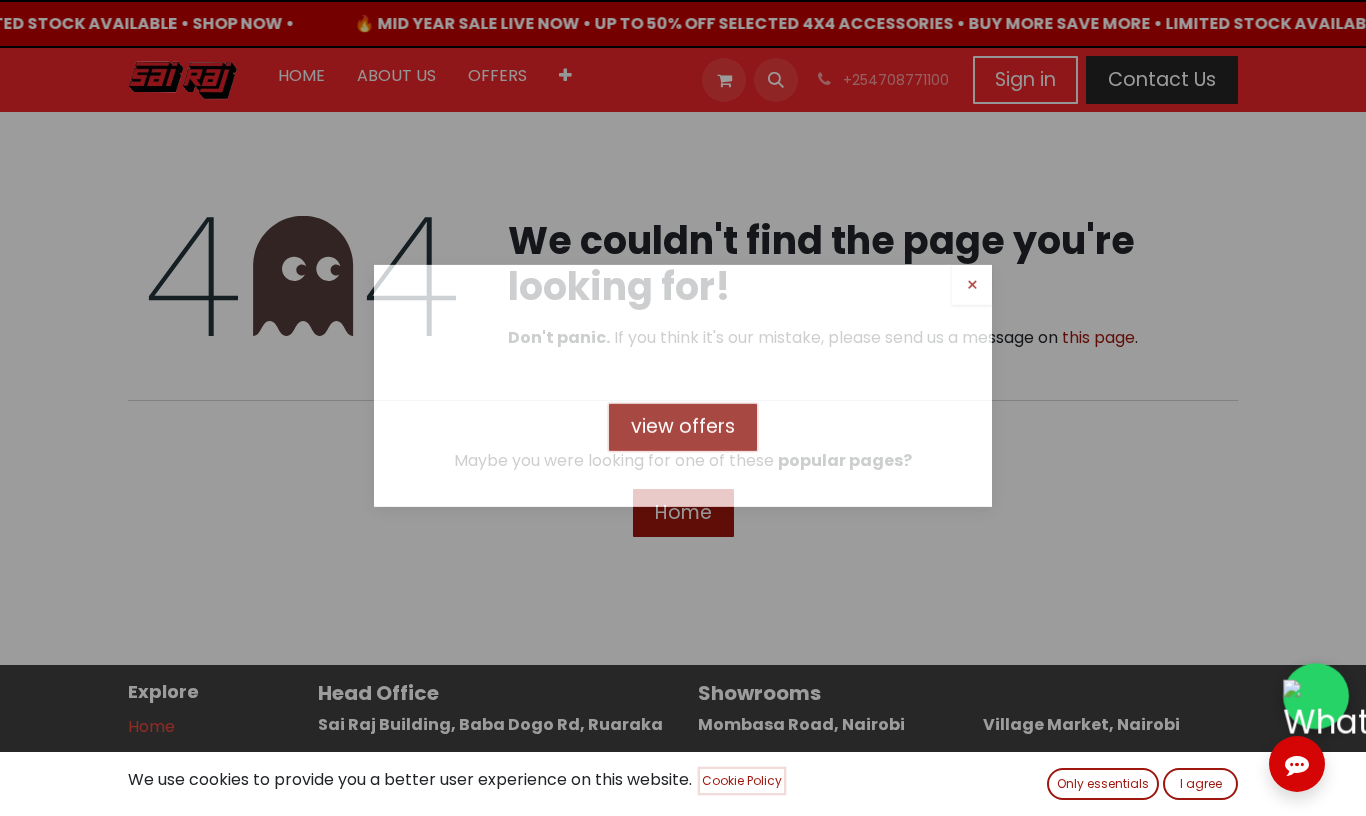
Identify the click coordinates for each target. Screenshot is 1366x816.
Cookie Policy (742, 780)
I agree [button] (1201, 783)
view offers (683, 448)
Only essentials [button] (1103, 783)
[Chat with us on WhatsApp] (1316, 696)
